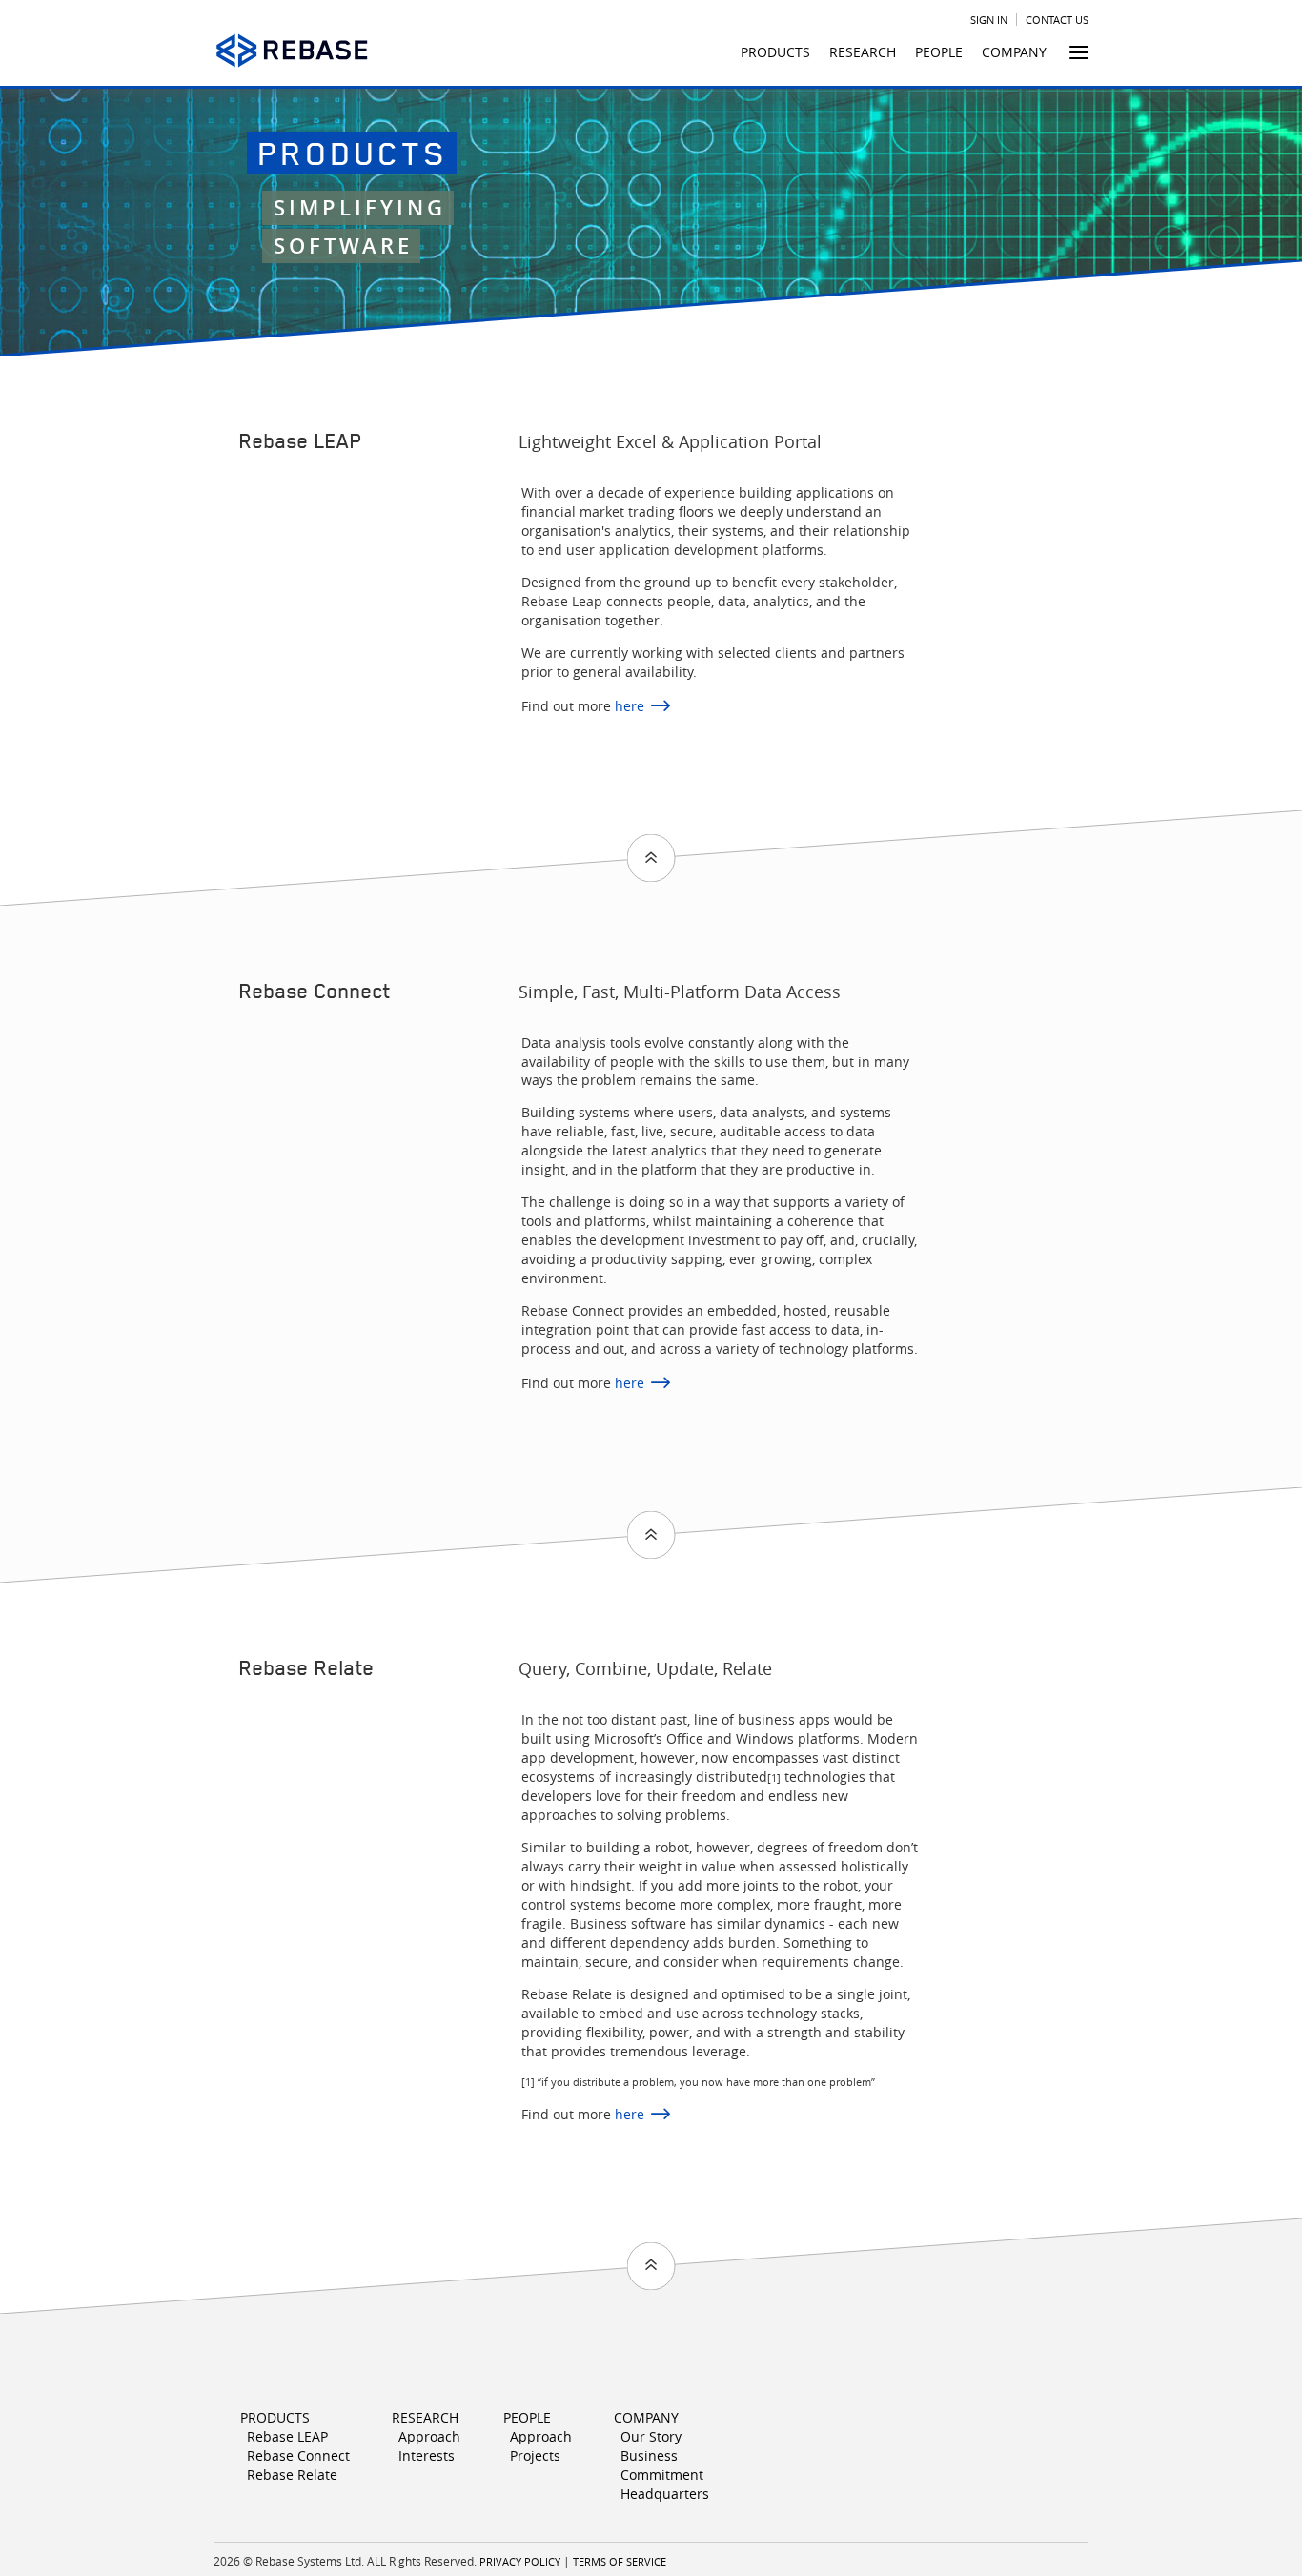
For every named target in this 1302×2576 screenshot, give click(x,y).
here (631, 706)
